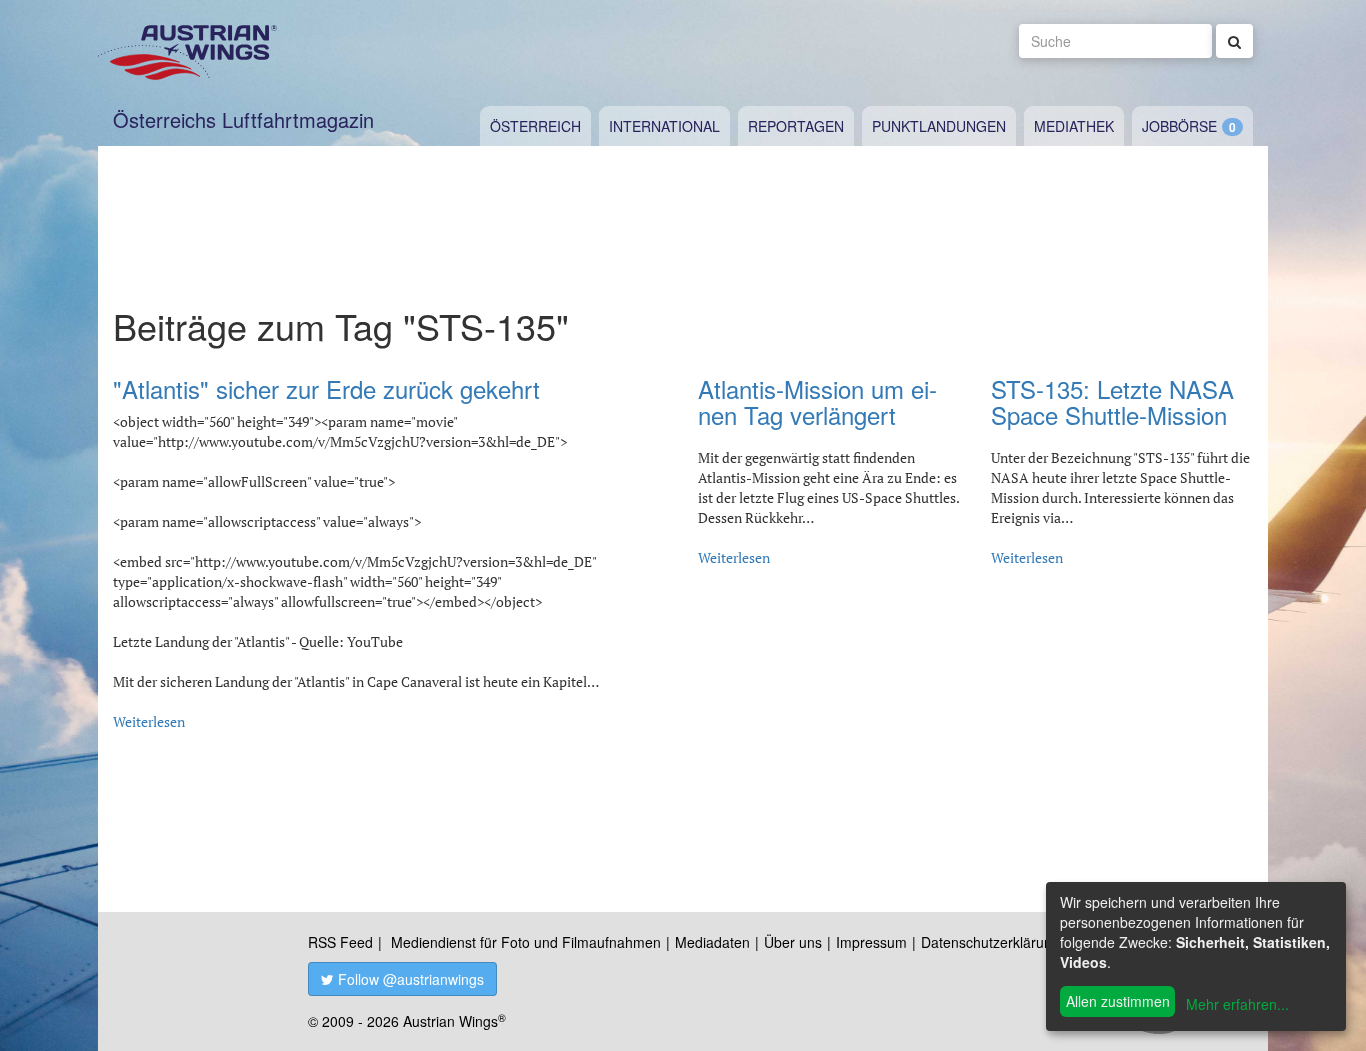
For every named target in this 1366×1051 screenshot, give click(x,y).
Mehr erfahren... (1237, 1004)
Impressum (871, 942)
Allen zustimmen (1118, 1001)
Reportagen (796, 126)
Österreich (535, 126)
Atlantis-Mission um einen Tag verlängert (817, 401)
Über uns (793, 942)
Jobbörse (1179, 126)
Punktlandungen (939, 126)
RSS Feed (340, 942)
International (664, 126)
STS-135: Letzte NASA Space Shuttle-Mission (1112, 401)
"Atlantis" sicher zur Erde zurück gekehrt (326, 388)
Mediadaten (712, 942)
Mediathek (1074, 126)
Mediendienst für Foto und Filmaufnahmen (526, 942)
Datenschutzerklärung (990, 942)
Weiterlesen (149, 721)
